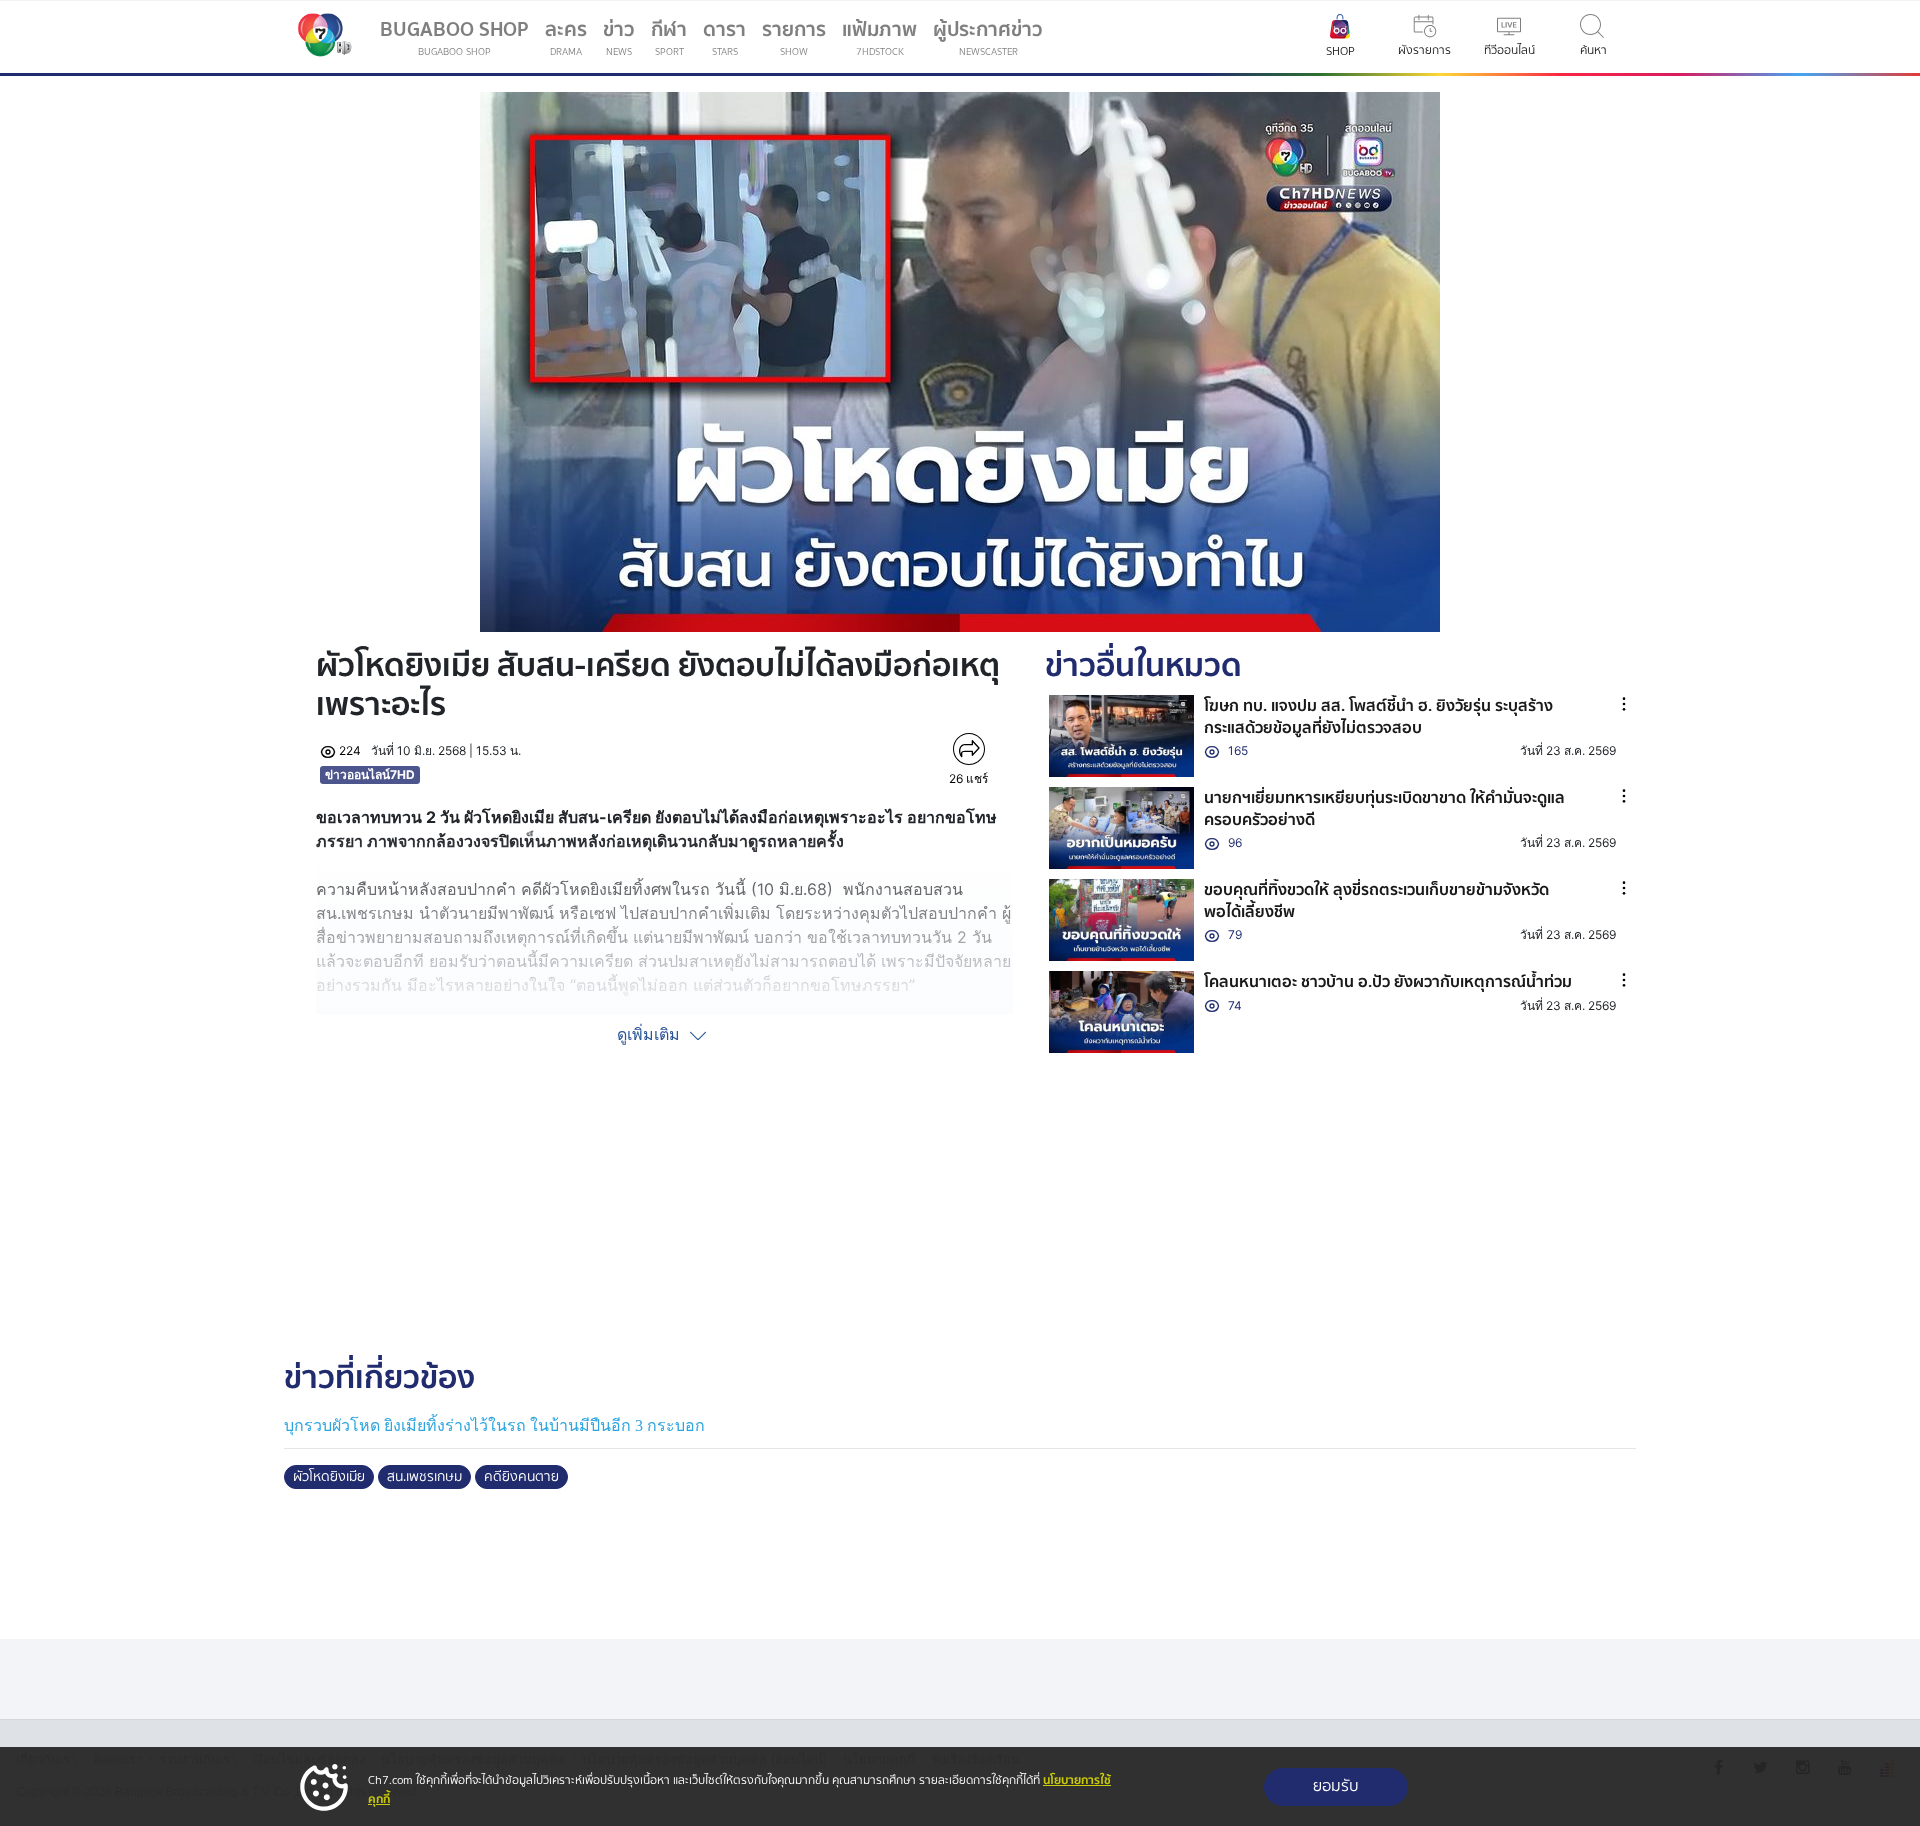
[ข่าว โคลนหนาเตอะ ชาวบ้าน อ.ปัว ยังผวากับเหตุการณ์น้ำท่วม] (1122, 1012)
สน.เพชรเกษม (424, 1477)
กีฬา (673, 41)
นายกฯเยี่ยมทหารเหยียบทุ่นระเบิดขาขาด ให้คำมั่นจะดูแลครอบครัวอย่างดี (1384, 809)
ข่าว (619, 36)
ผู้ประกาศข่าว (988, 36)
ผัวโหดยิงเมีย (329, 1477)
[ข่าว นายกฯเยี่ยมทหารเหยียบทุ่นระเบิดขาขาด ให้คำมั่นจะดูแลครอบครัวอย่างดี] (1122, 828)
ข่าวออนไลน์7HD (370, 774)
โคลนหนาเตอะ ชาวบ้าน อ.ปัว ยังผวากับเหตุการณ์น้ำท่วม (1388, 982)
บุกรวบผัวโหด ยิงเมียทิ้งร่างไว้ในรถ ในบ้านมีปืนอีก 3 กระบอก (494, 1425)
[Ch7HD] (320, 37)
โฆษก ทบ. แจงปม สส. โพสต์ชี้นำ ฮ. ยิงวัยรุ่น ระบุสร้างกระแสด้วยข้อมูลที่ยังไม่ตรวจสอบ (1378, 717)
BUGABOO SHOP (454, 36)
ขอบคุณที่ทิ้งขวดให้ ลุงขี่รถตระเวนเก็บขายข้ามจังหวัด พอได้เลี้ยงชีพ (1376, 901)
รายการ (794, 36)
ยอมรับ (1336, 1786)
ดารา (724, 36)
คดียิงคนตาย (521, 1477)
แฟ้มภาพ (879, 36)
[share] (968, 749)
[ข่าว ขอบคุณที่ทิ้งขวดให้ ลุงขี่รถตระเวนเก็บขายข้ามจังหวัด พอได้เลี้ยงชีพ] (1122, 920)
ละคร (566, 36)
